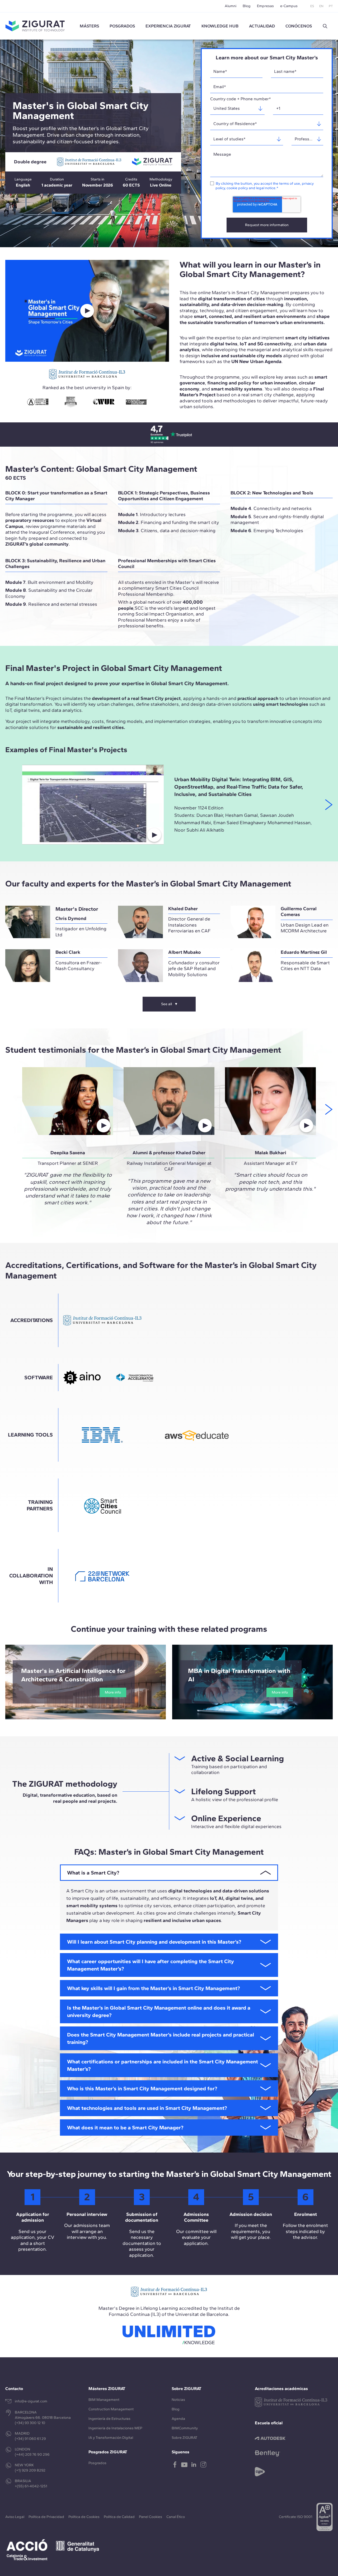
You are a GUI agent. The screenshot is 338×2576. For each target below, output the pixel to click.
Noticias (178, 2400)
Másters (89, 26)
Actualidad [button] (262, 26)
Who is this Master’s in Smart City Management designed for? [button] (142, 2088)
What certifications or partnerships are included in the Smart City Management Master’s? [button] (163, 2065)
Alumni (231, 6)
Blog (247, 6)
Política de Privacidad (46, 2517)
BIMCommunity (185, 2428)
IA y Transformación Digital (111, 2438)
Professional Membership (146, 594)
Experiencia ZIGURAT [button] (168, 26)
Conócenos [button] (299, 26)
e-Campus (289, 6)
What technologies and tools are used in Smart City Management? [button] (147, 2108)
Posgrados (122, 26)
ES (312, 6)
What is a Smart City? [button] (93, 1873)
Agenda (178, 2419)
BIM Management (104, 2400)
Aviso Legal (15, 2517)
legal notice (266, 188)
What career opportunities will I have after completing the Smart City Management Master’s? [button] (151, 1965)
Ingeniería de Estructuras (109, 2419)
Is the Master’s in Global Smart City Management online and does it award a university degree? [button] (159, 2011)
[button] (325, 26)
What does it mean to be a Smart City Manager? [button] (125, 2127)
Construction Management (111, 2409)
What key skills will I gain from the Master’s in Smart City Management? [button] (153, 1988)
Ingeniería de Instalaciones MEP (115, 2428)
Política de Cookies (84, 2517)
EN (321, 6)
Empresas (265, 6)
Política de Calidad (119, 2517)
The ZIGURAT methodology (65, 1784)
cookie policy (237, 188)
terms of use (290, 183)
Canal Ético (176, 2517)
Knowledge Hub (220, 26)
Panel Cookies (151, 2517)
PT (331, 6)
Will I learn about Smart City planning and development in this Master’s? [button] (154, 1942)
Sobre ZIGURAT (184, 2438)
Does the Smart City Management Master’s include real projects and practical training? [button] (161, 2038)
